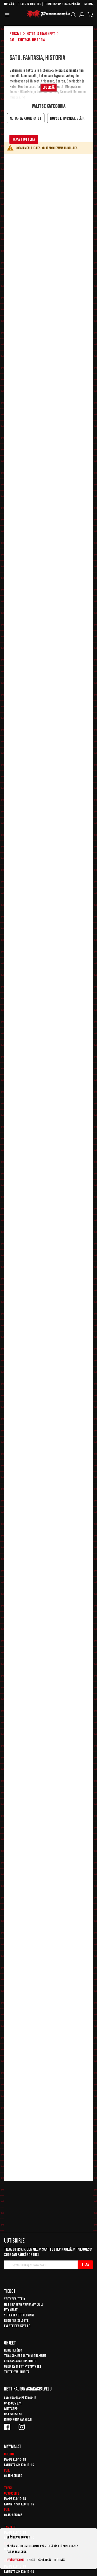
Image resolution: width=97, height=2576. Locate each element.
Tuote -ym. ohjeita (17, 2372)
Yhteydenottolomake (19, 2315)
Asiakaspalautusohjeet (20, 2361)
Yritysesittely (15, 2299)
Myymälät (10, 4)
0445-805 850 (13, 2476)
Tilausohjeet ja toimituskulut (25, 2356)
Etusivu (15, 34)
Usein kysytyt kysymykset (23, 2367)
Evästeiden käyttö (17, 2326)
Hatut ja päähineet (41, 34)
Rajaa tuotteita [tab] (24, 139)
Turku (8, 2488)
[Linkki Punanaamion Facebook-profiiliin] (8, 2427)
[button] (89, 5)
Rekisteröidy (13, 2350)
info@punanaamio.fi (18, 2420)
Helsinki (10, 2454)
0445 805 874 (13, 2403)
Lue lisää (59, 2560)
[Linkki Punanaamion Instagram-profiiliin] (23, 2427)
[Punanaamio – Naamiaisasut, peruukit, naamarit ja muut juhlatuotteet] (48, 14)
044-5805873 (13, 2414)
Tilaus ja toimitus (30, 4)
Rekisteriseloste (16, 2321)
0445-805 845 (13, 2515)
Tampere (10, 2527)
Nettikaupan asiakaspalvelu (24, 2304)
